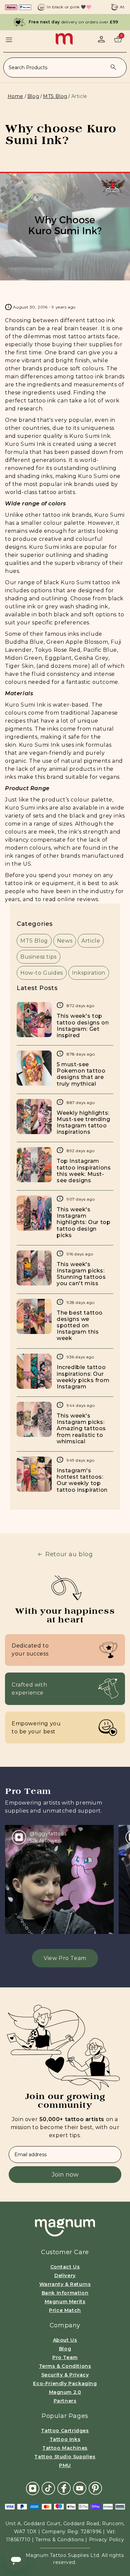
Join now (65, 2175)
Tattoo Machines (65, 2448)
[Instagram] (33, 2488)
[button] (9, 40)
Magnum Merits (65, 2302)
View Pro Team (65, 1958)
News (65, 941)
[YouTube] (80, 2488)
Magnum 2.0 (65, 2392)
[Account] (101, 39)
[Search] (113, 67)
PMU (65, 2465)
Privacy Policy (106, 2540)
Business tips (38, 957)
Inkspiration (89, 973)
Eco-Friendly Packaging (65, 2383)
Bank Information (65, 2293)
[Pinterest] (95, 2488)
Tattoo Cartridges (65, 2431)
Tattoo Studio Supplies (65, 2457)
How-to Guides (42, 973)
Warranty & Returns (65, 2284)
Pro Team (65, 2357)
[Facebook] (64, 2488)
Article (91, 941)
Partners (65, 2401)
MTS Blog (55, 96)
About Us (65, 2340)
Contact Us (65, 2267)
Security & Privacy (65, 2375)
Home (15, 96)
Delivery (65, 2276)
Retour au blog (69, 1554)
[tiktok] (48, 2488)
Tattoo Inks (65, 2439)
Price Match (65, 2310)
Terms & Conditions (65, 2366)
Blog (33, 96)
